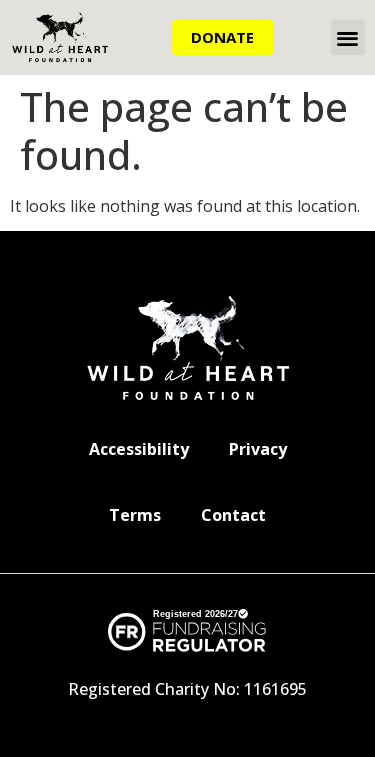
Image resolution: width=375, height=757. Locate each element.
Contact (233, 515)
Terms (135, 515)
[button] (348, 37)
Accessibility (139, 449)
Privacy (258, 449)
